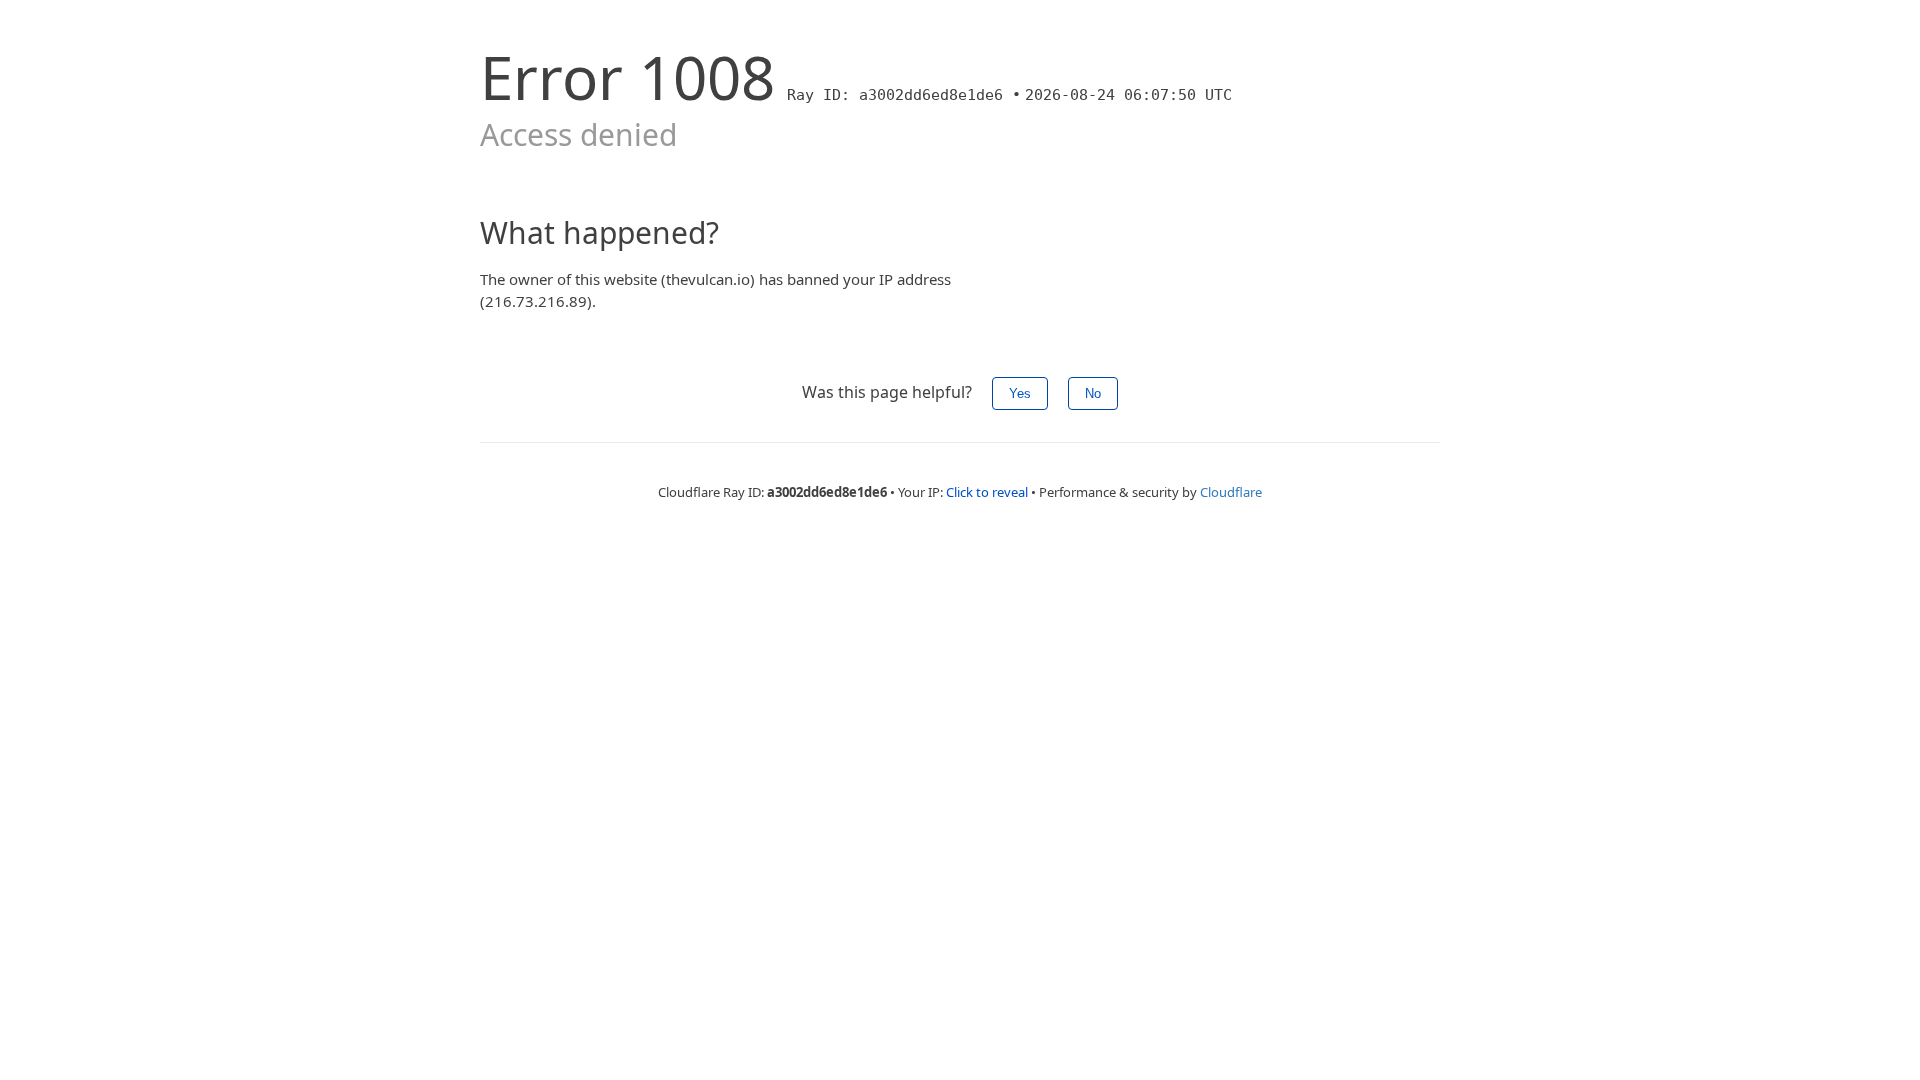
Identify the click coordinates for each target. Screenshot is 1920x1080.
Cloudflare (1231, 492)
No (1093, 393)
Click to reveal (987, 492)
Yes (1020, 393)
